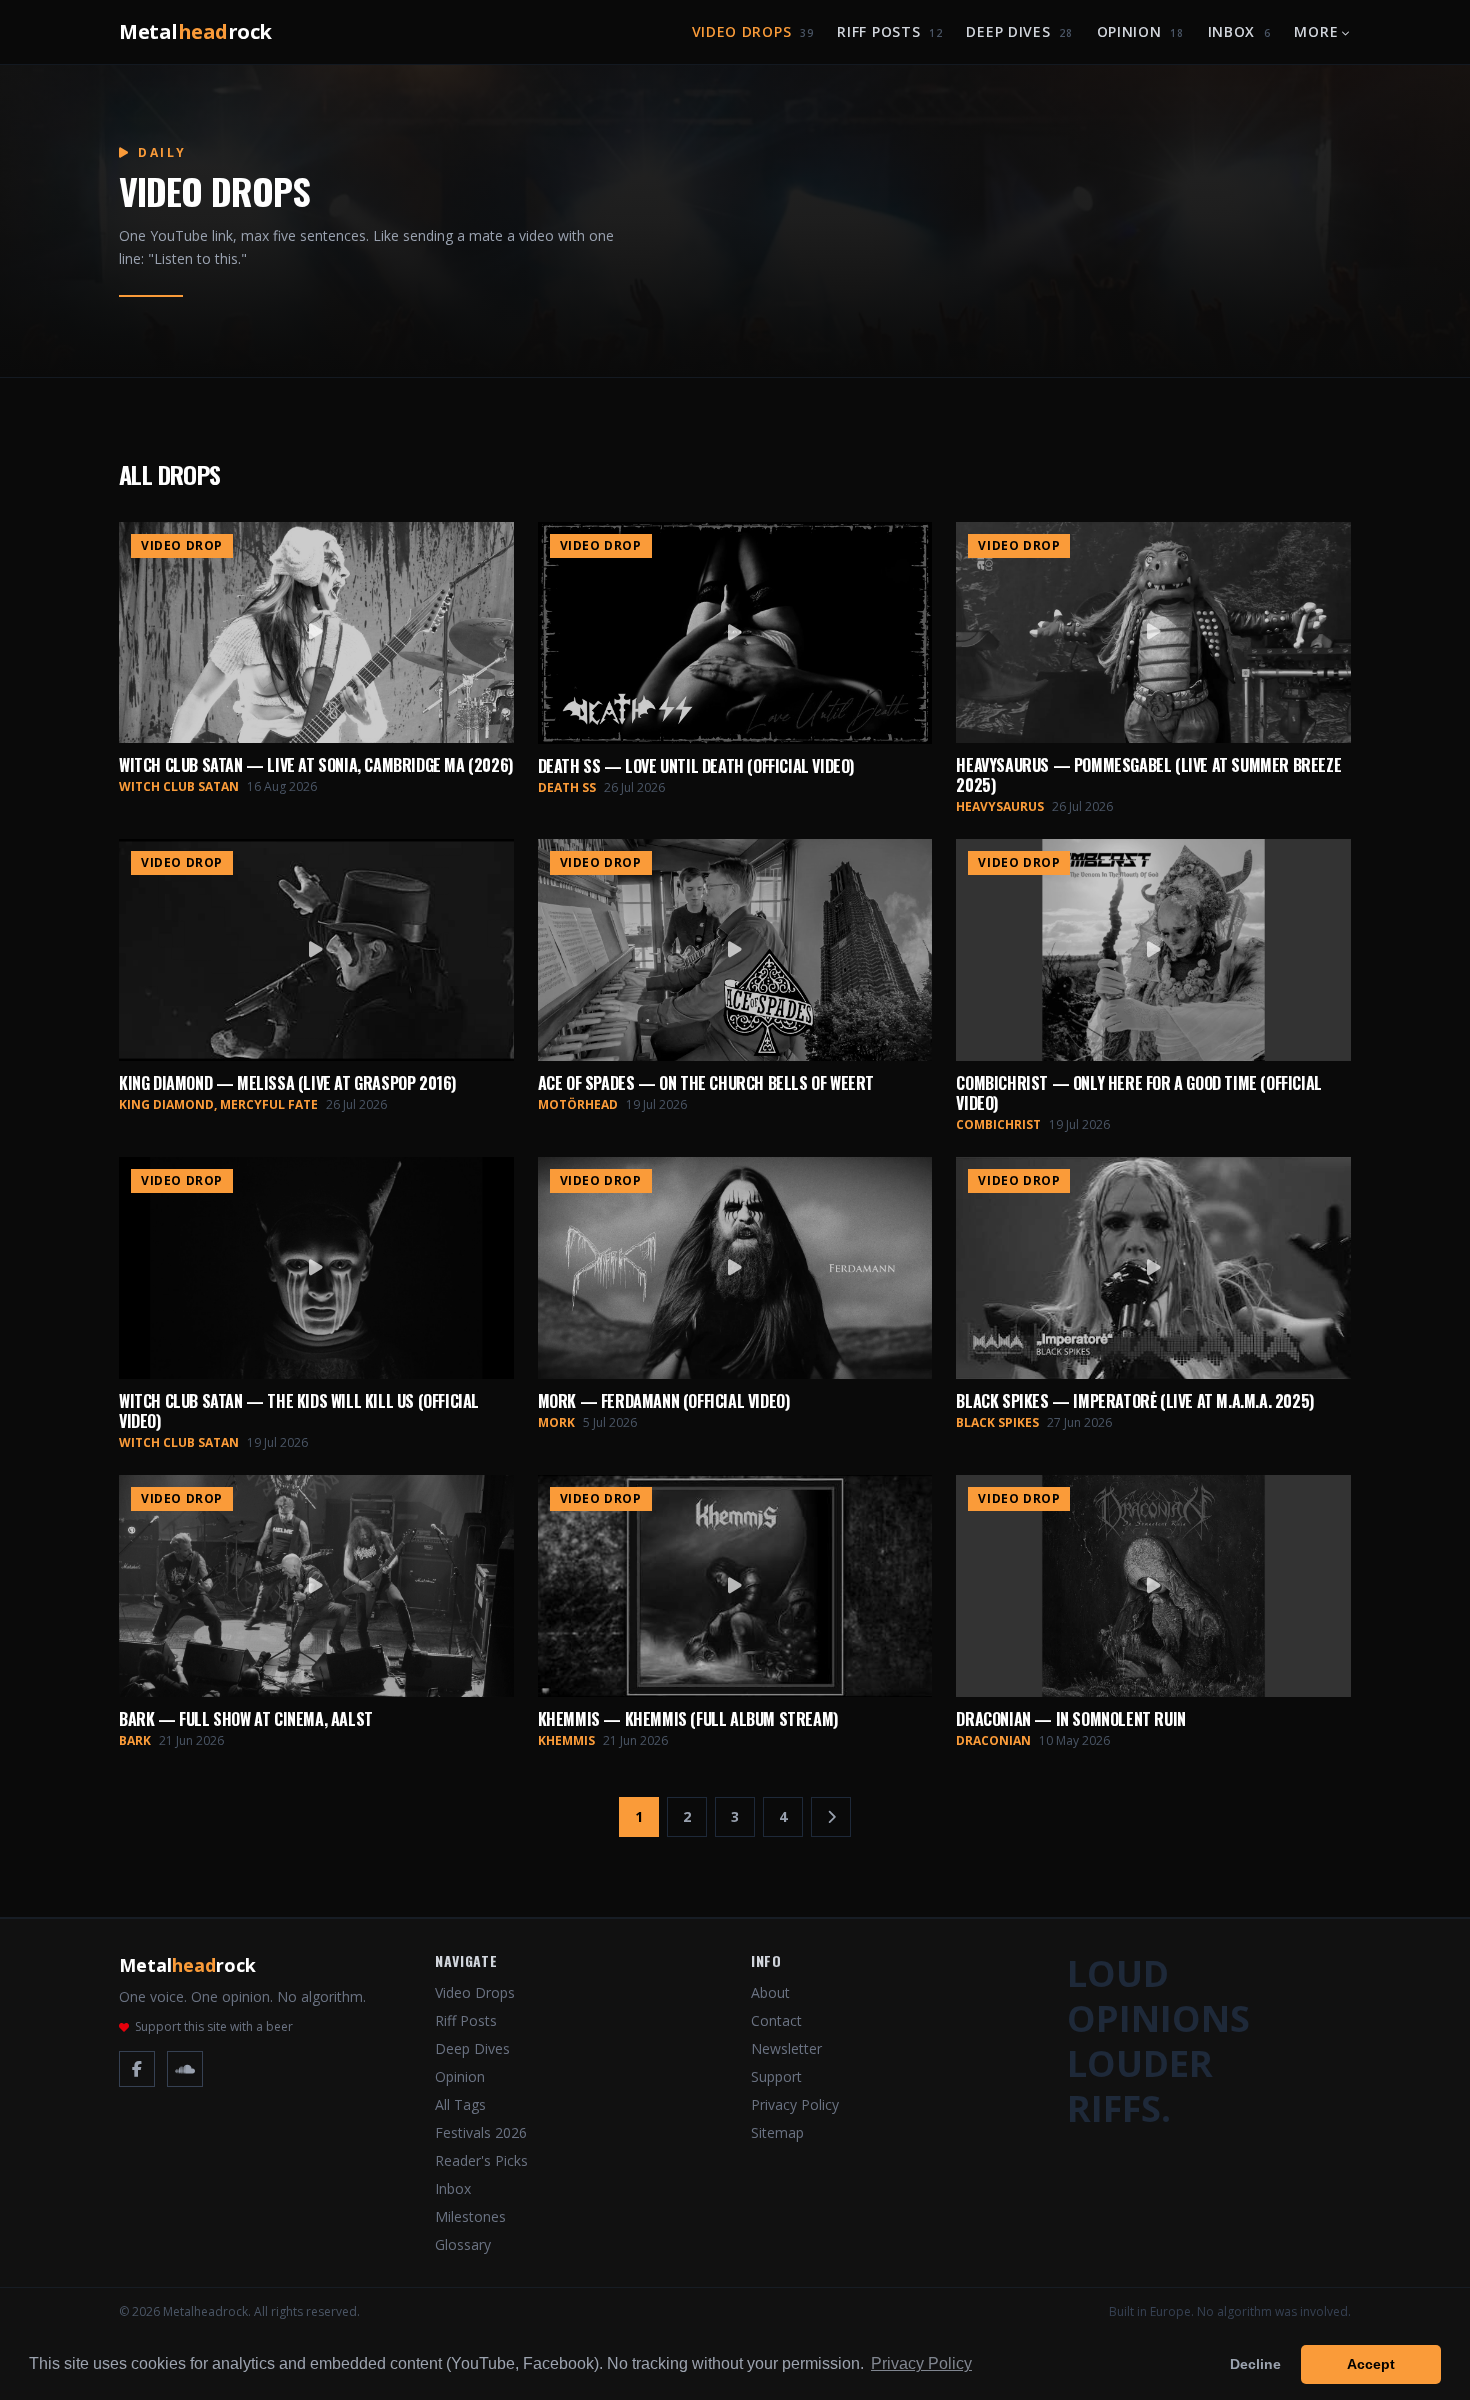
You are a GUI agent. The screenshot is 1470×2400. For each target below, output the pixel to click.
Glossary (463, 2244)
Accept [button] (1371, 2364)
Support (776, 2076)
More (1316, 31)
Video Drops (753, 31)
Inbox (1239, 31)
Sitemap (777, 2132)
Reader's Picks (481, 2160)
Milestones (470, 2216)
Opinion (1140, 31)
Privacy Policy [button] (921, 2363)
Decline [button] (1255, 2364)
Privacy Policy (795, 2104)
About (770, 1992)
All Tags (460, 2104)
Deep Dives (1019, 31)
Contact (776, 2020)
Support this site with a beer (214, 2027)
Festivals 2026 (481, 2132)
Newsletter (786, 2048)
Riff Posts (889, 31)
